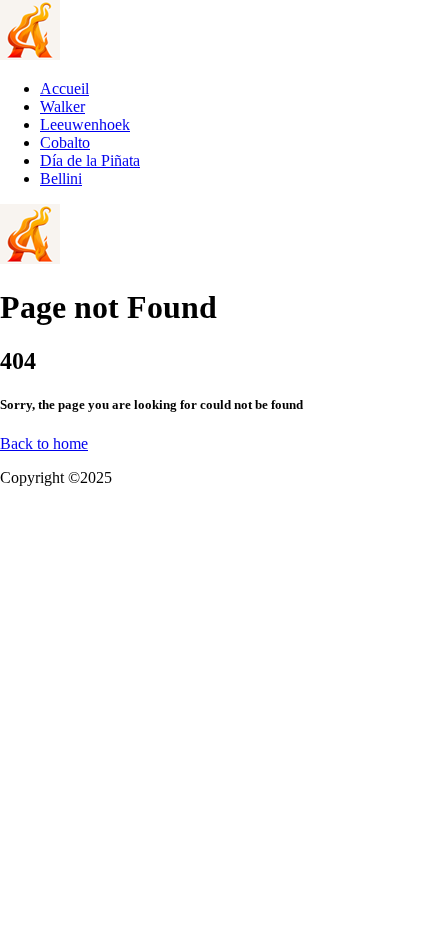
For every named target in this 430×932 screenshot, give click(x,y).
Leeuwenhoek (85, 124)
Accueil (64, 88)
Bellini (61, 178)
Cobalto (65, 142)
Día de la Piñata (90, 160)
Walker (62, 106)
